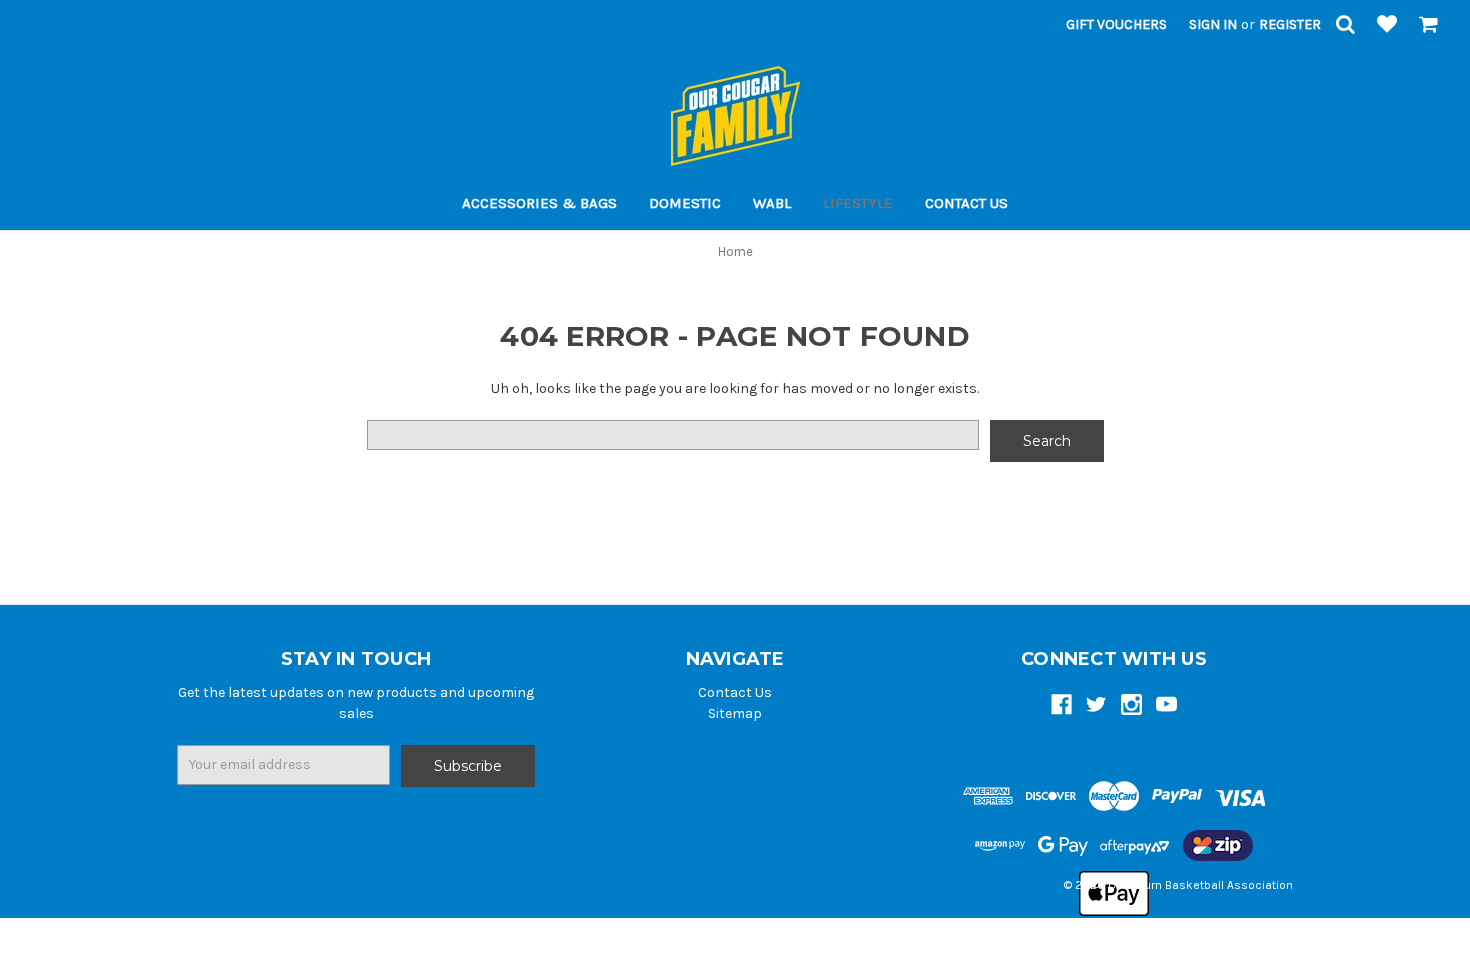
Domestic (685, 203)
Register (1290, 24)
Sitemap (735, 713)
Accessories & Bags (539, 203)
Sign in (1213, 24)
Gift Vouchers (1116, 24)
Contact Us (966, 203)
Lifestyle (858, 203)
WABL (772, 203)
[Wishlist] (1387, 25)
